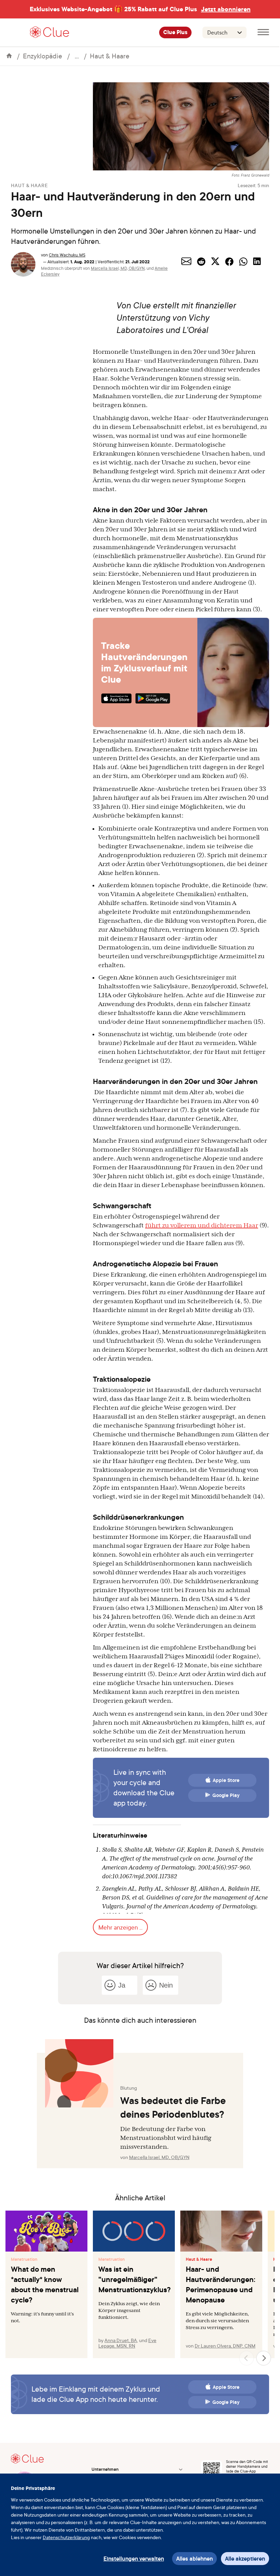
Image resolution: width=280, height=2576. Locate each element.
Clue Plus (175, 32)
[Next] (264, 2358)
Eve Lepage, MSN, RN (127, 2343)
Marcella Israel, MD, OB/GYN (118, 268)
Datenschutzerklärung (66, 2537)
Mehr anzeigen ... (120, 1927)
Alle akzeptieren (245, 2559)
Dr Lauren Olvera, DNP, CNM (225, 2346)
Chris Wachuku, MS (67, 255)
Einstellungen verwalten (134, 2559)
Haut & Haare (110, 56)
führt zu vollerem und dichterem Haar (202, 1225)
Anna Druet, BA (121, 2340)
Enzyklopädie (43, 56)
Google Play (226, 1795)
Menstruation (24, 2259)
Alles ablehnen (194, 2559)
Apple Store (226, 1780)
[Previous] (247, 2358)
